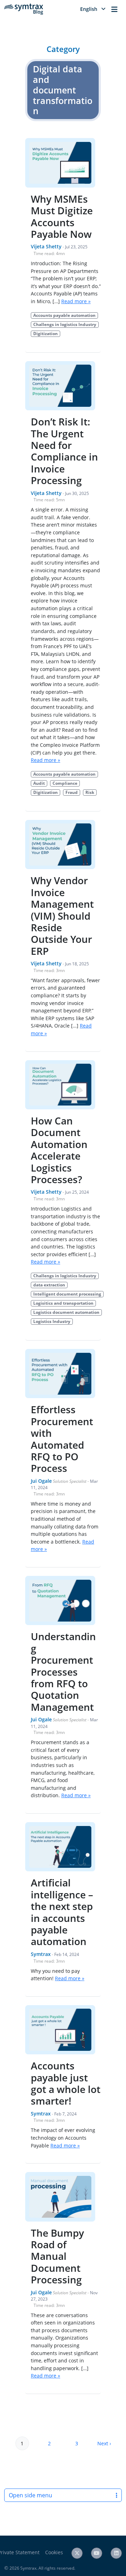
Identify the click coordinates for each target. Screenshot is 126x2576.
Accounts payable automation (64, 315)
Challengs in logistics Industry (65, 324)
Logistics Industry (52, 1321)
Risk (90, 792)
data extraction (49, 1285)
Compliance (65, 783)
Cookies (54, 2552)
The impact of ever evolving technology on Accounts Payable (63, 2138)
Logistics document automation (66, 1312)
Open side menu (30, 2495)
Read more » (76, 301)
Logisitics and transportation (63, 1303)
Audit (39, 783)
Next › (104, 2443)
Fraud (72, 792)
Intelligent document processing (67, 1294)
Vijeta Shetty (46, 246)
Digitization (45, 334)
